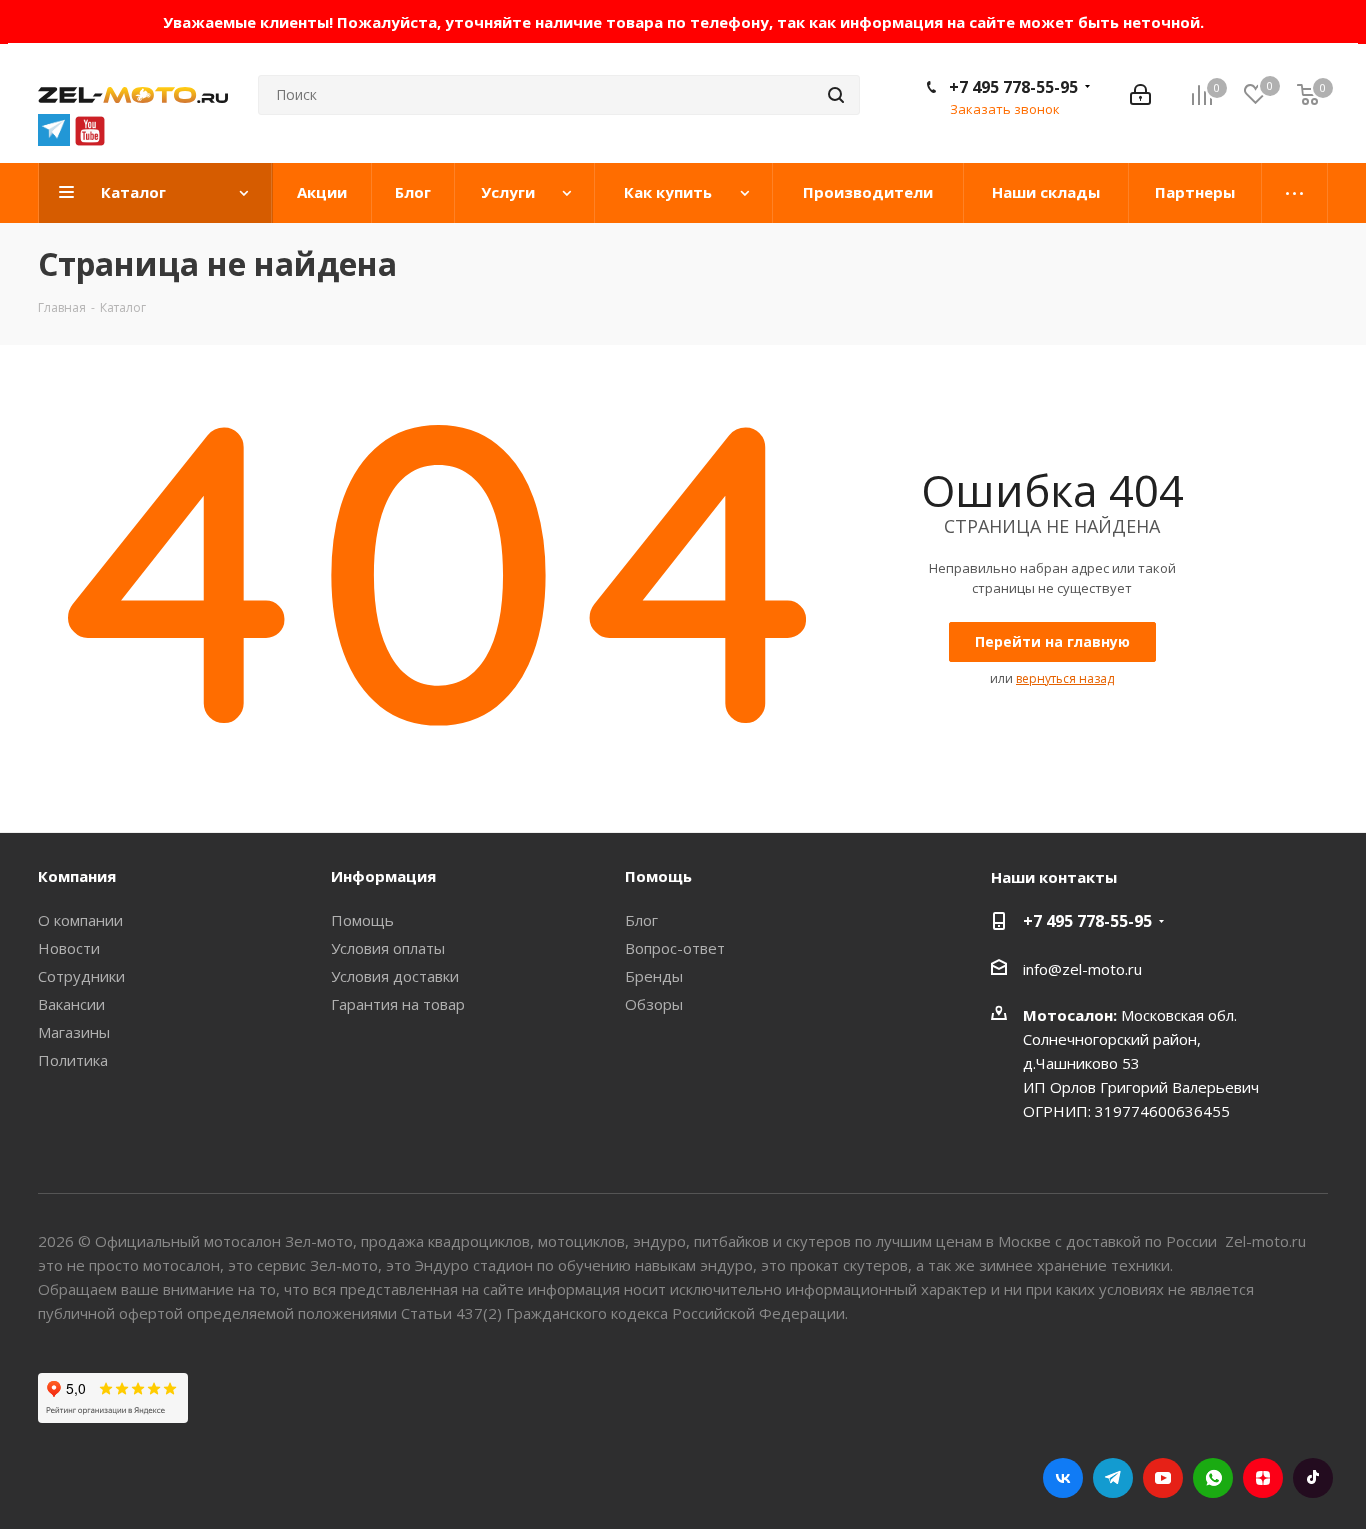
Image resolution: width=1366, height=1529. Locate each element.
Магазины (74, 1032)
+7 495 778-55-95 (1013, 87)
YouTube (1163, 1478)
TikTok (1313, 1478)
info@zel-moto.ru (1082, 969)
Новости (69, 948)
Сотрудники (81, 976)
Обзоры (654, 1004)
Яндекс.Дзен (1263, 1478)
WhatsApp (1213, 1478)
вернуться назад (1065, 678)
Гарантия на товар (398, 1004)
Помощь (362, 920)
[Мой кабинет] (1140, 95)
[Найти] (836, 95)
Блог (641, 920)
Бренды (654, 976)
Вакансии (71, 1004)
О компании (80, 920)
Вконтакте (1063, 1478)
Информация (383, 876)
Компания (77, 876)
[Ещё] (1295, 193)
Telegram (1113, 1478)
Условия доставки (395, 976)
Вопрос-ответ (675, 948)
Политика (73, 1060)
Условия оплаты (388, 948)
